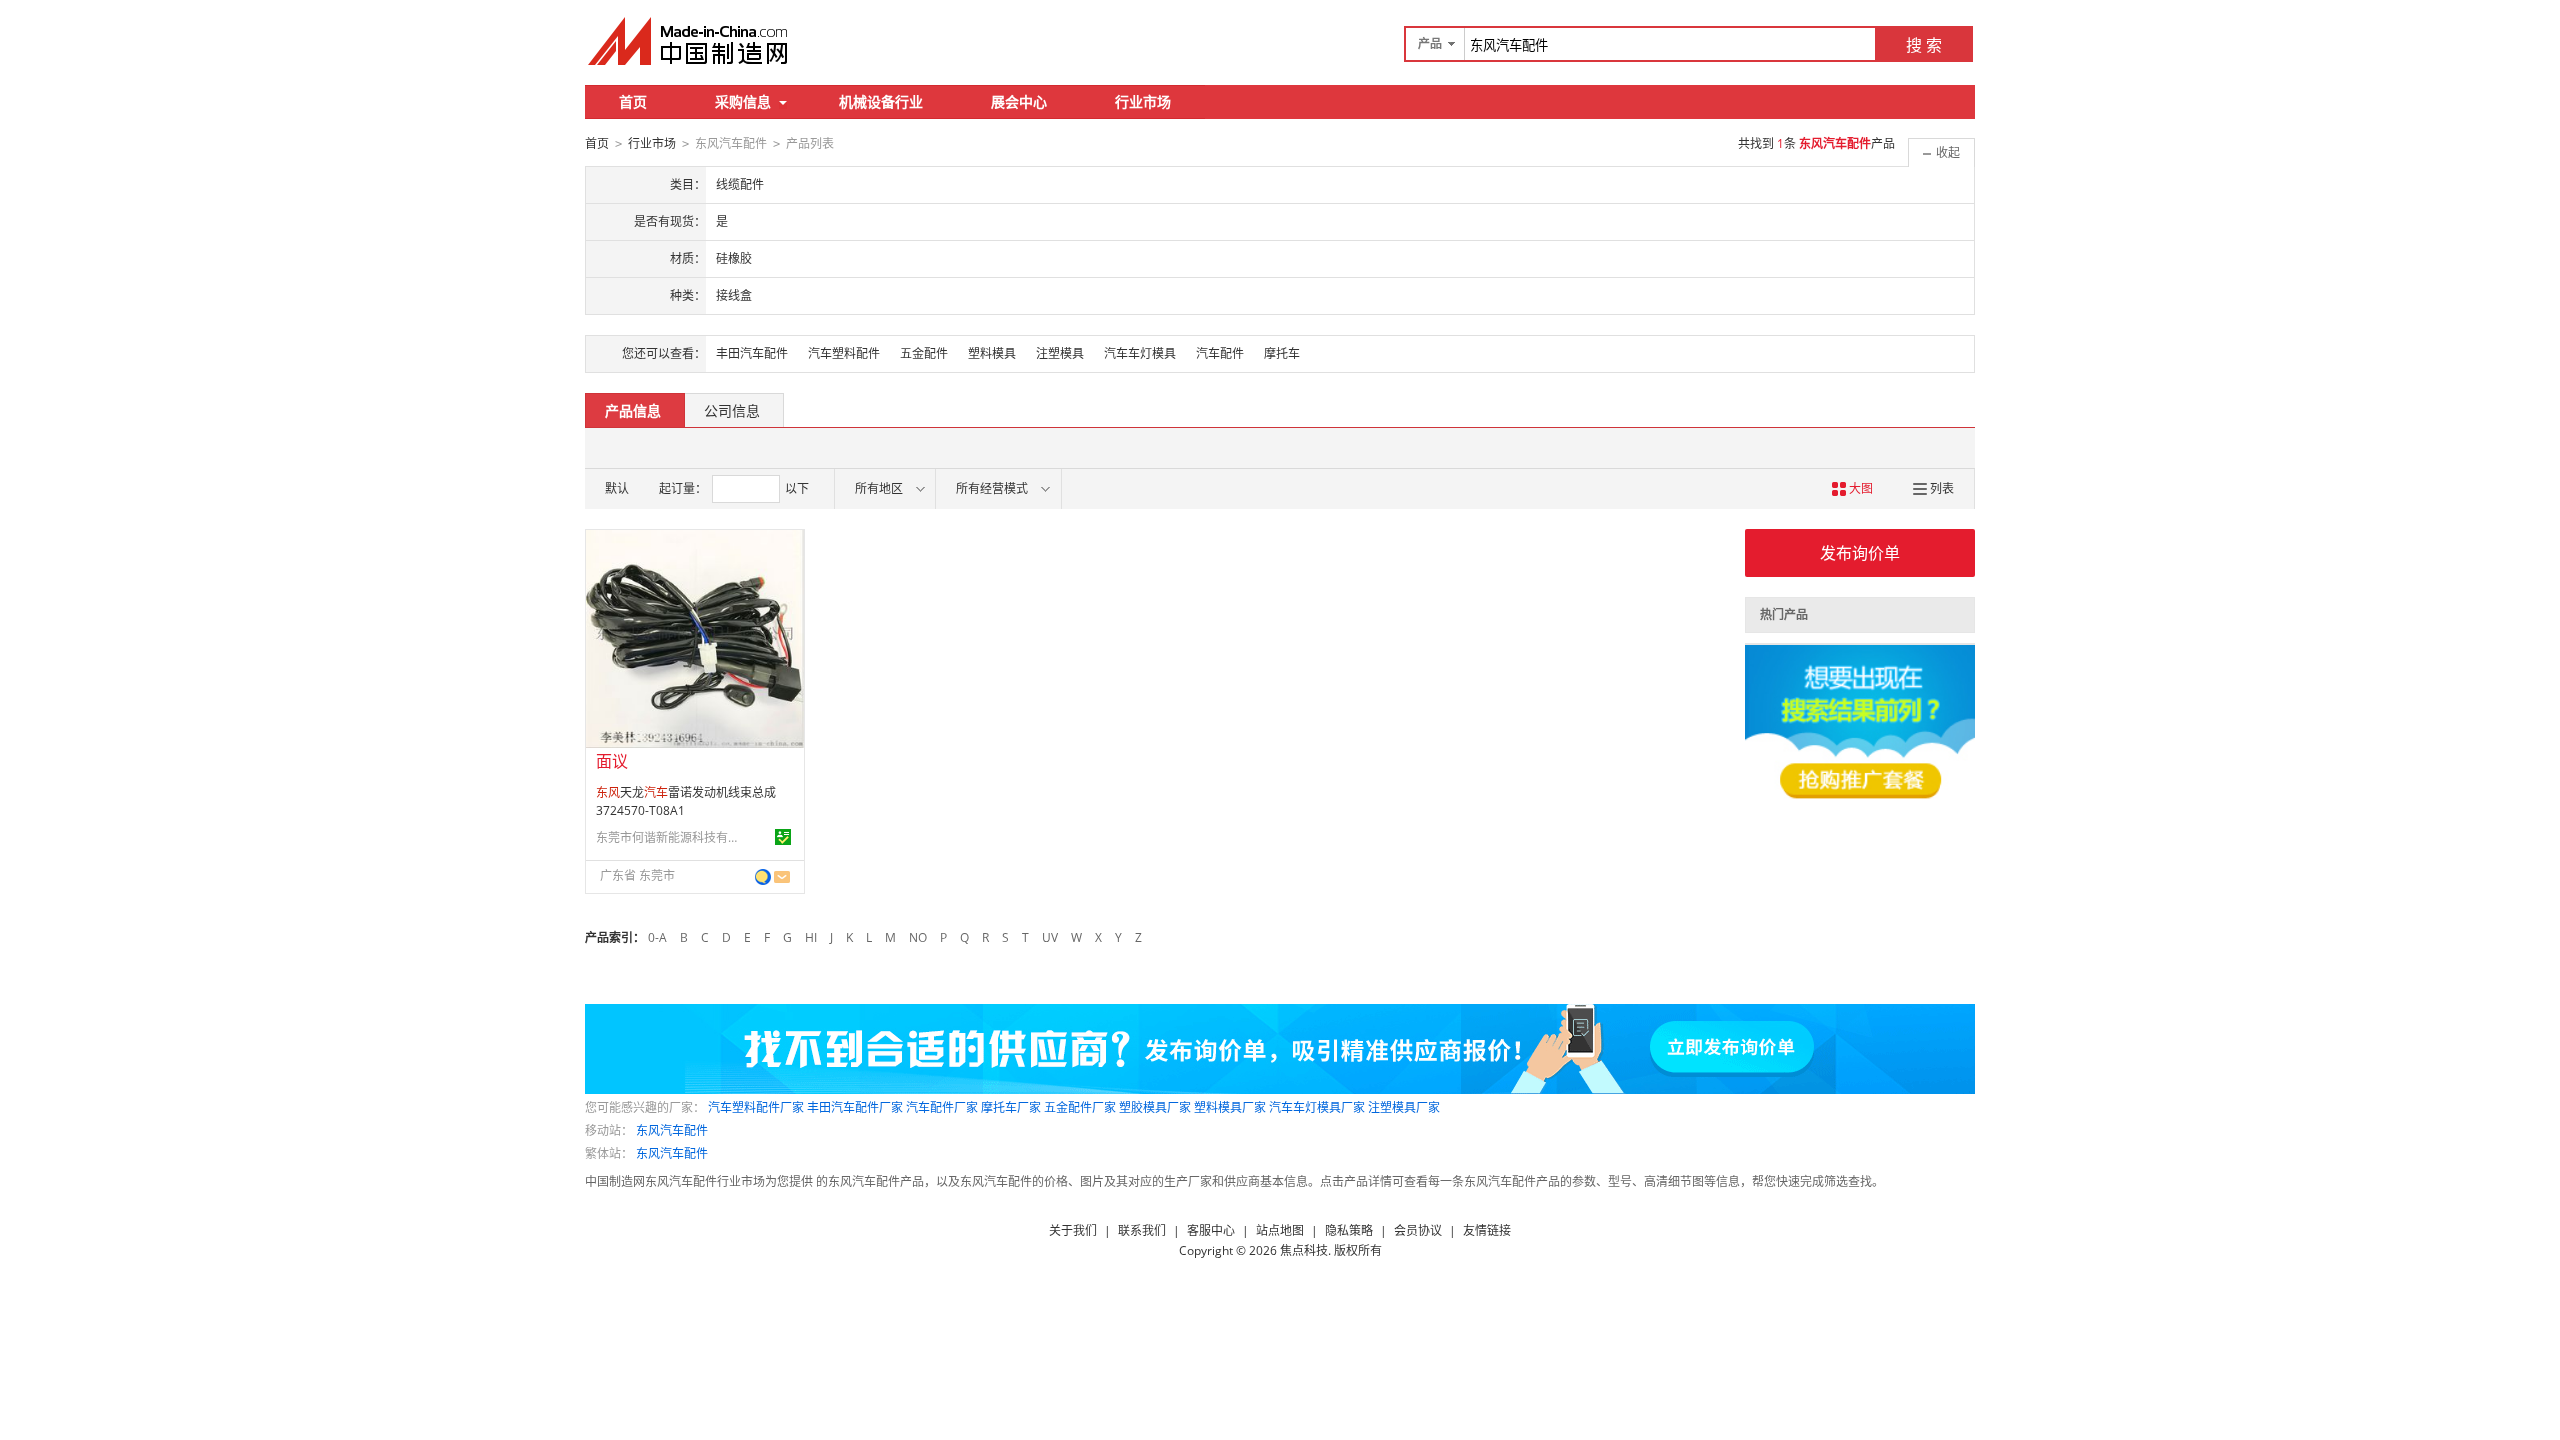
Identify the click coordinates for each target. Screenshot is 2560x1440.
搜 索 (1924, 45)
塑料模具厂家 (1230, 1107)
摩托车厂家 (1011, 1107)
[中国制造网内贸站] (690, 41)
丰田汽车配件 (752, 353)
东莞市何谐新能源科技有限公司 (671, 837)
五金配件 (924, 353)
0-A (657, 937)
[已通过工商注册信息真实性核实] (783, 837)
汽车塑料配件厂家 (756, 1107)
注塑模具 (1060, 353)
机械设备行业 (881, 101)
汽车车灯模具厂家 (1317, 1107)
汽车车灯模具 (1140, 353)
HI (811, 937)
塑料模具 (992, 353)
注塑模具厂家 (1404, 1107)
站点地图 (1280, 1230)
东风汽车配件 (672, 1130)
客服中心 (1211, 1230)
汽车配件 (1220, 353)
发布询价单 (1860, 553)
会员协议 (1418, 1230)
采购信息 (743, 101)
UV (1050, 937)
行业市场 (1143, 101)
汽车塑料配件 (844, 353)
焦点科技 (1304, 1250)
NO (918, 937)
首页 (633, 101)
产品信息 (633, 410)
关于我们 (1073, 1230)
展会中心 (1019, 101)
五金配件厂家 (1080, 1107)
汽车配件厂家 (942, 1107)
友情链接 (1487, 1230)
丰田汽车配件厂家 (855, 1107)
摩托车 (1282, 353)
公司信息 (732, 410)
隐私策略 (1349, 1230)
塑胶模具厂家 (1155, 1107)
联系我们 (1142, 1230)
